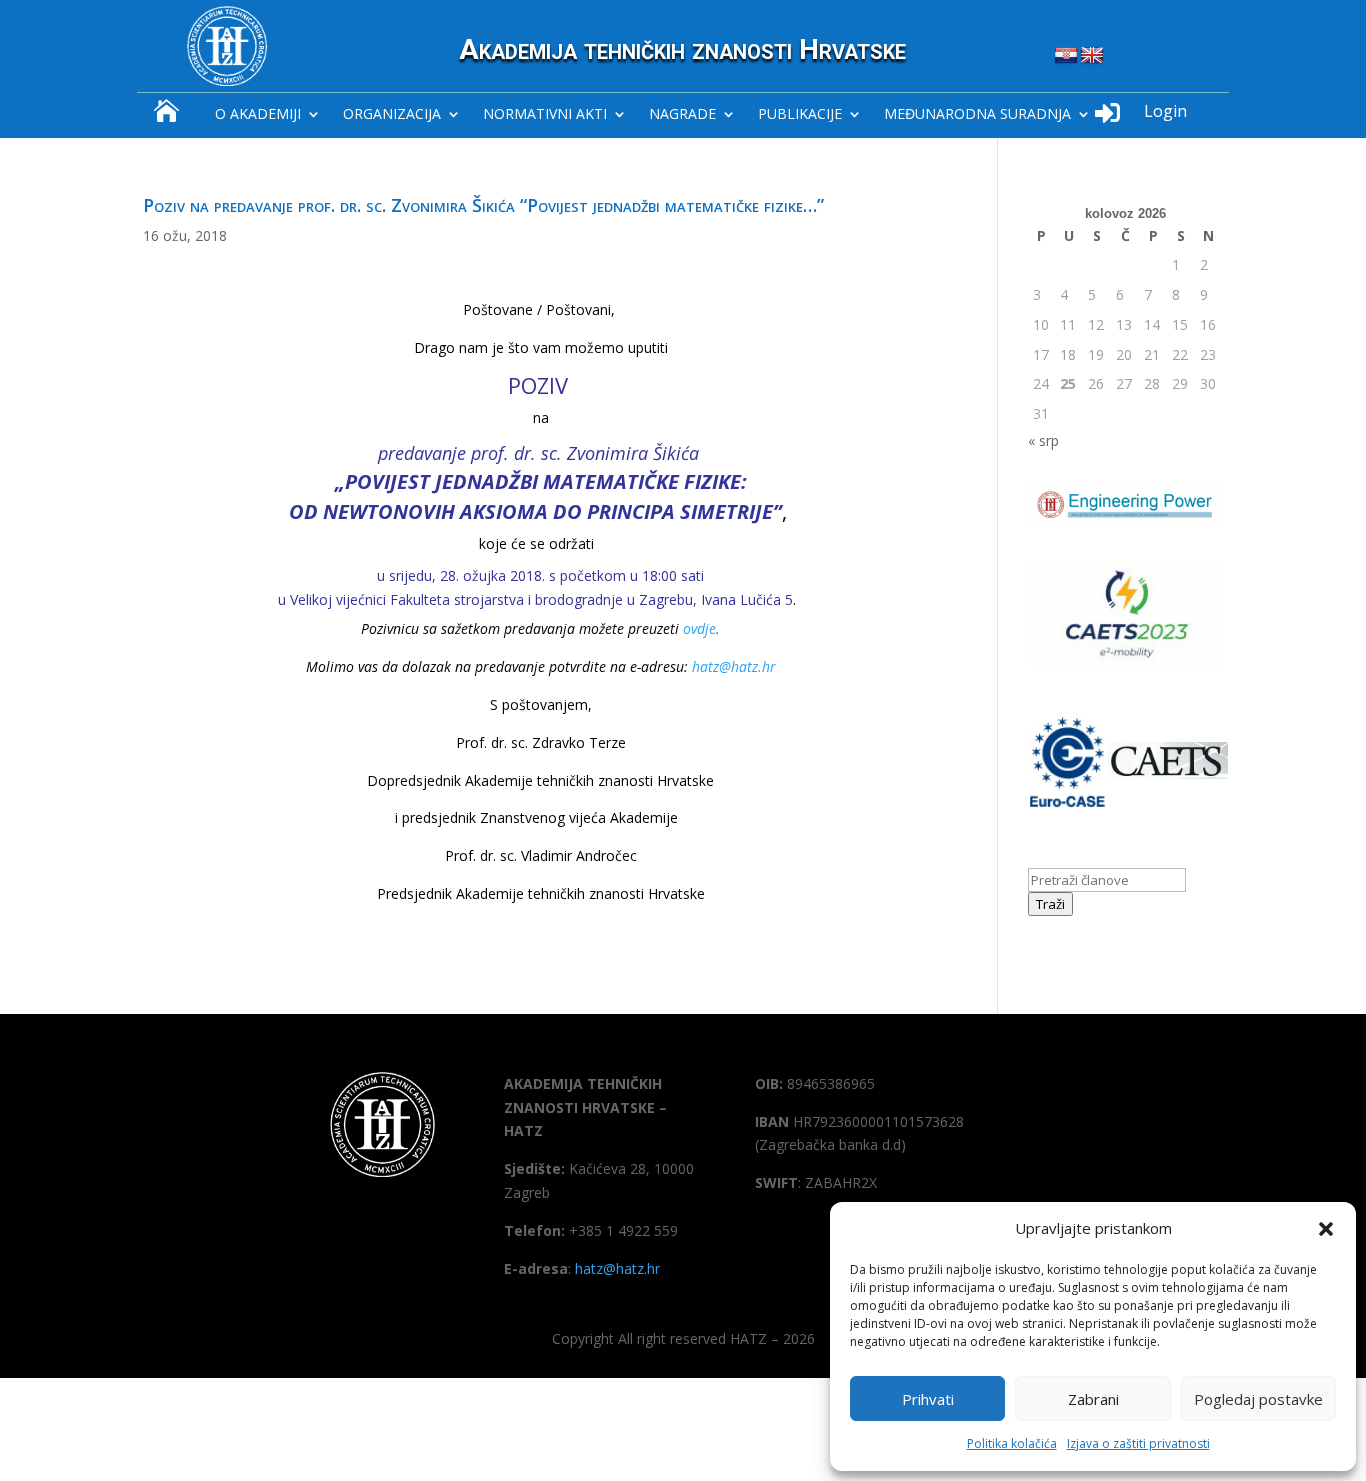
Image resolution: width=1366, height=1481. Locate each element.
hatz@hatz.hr (734, 666)
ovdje (699, 628)
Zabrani (1093, 1399)
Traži (1050, 904)
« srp (1043, 440)
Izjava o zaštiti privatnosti (1138, 1443)
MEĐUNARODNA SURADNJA (977, 115)
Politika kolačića (1012, 1443)
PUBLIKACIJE (800, 115)
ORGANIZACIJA (392, 115)
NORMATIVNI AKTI (545, 115)
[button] (1326, 1229)
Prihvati (928, 1399)
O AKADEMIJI (258, 115)
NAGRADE (682, 115)
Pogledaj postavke (1258, 1399)
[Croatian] (1066, 56)
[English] (1092, 56)
